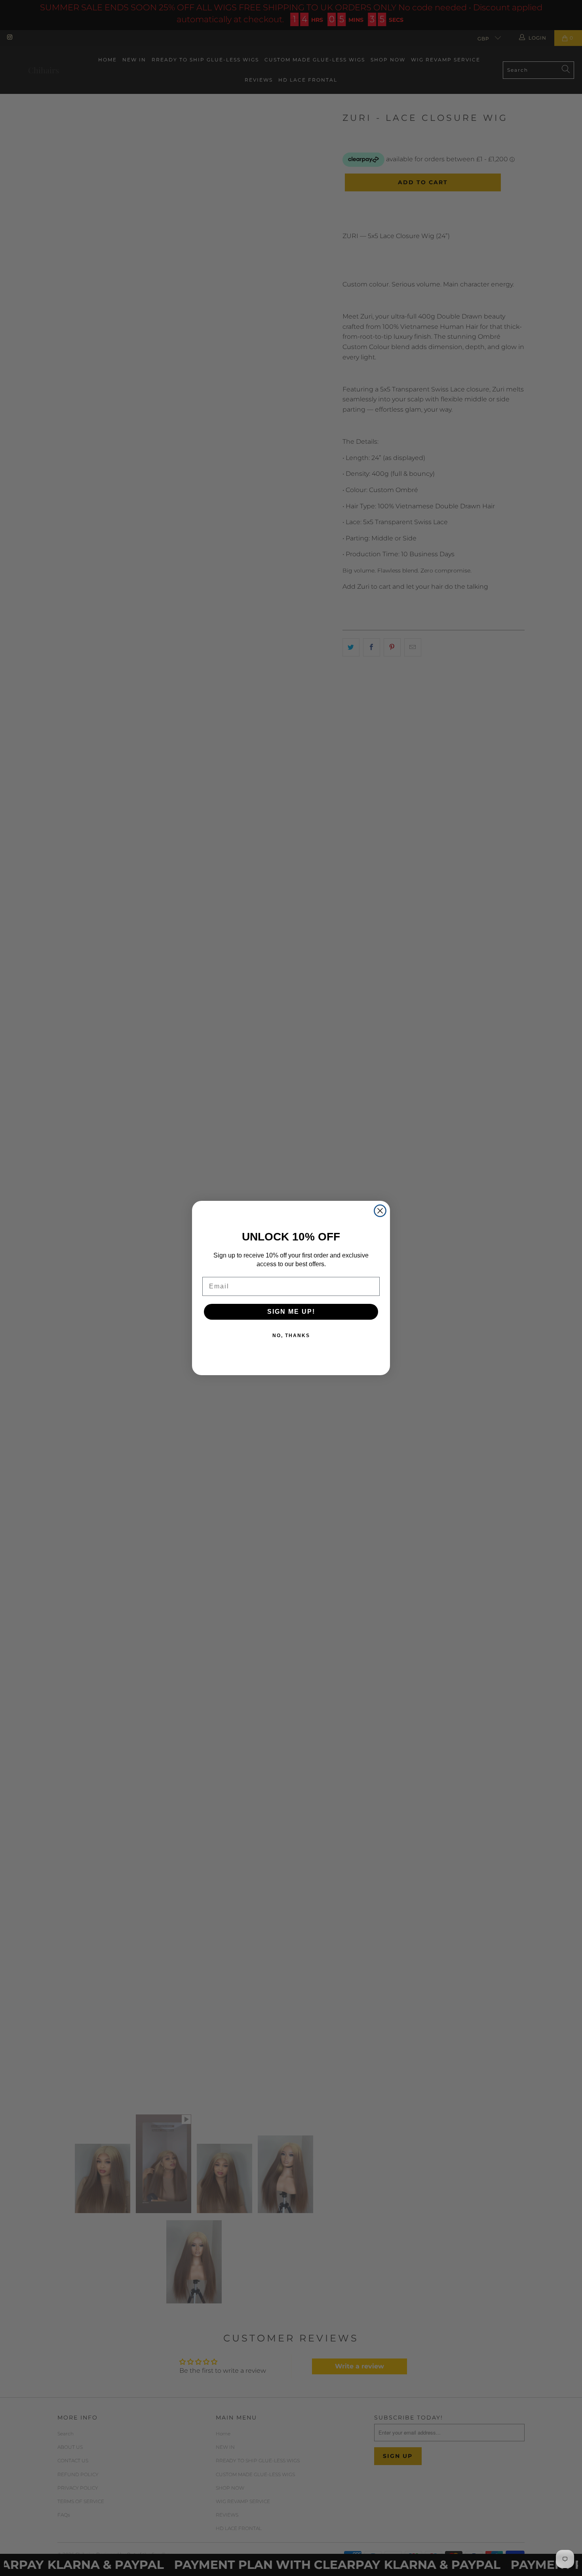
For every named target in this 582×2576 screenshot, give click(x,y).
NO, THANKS (291, 1336)
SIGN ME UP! (291, 1312)
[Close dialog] (380, 1211)
